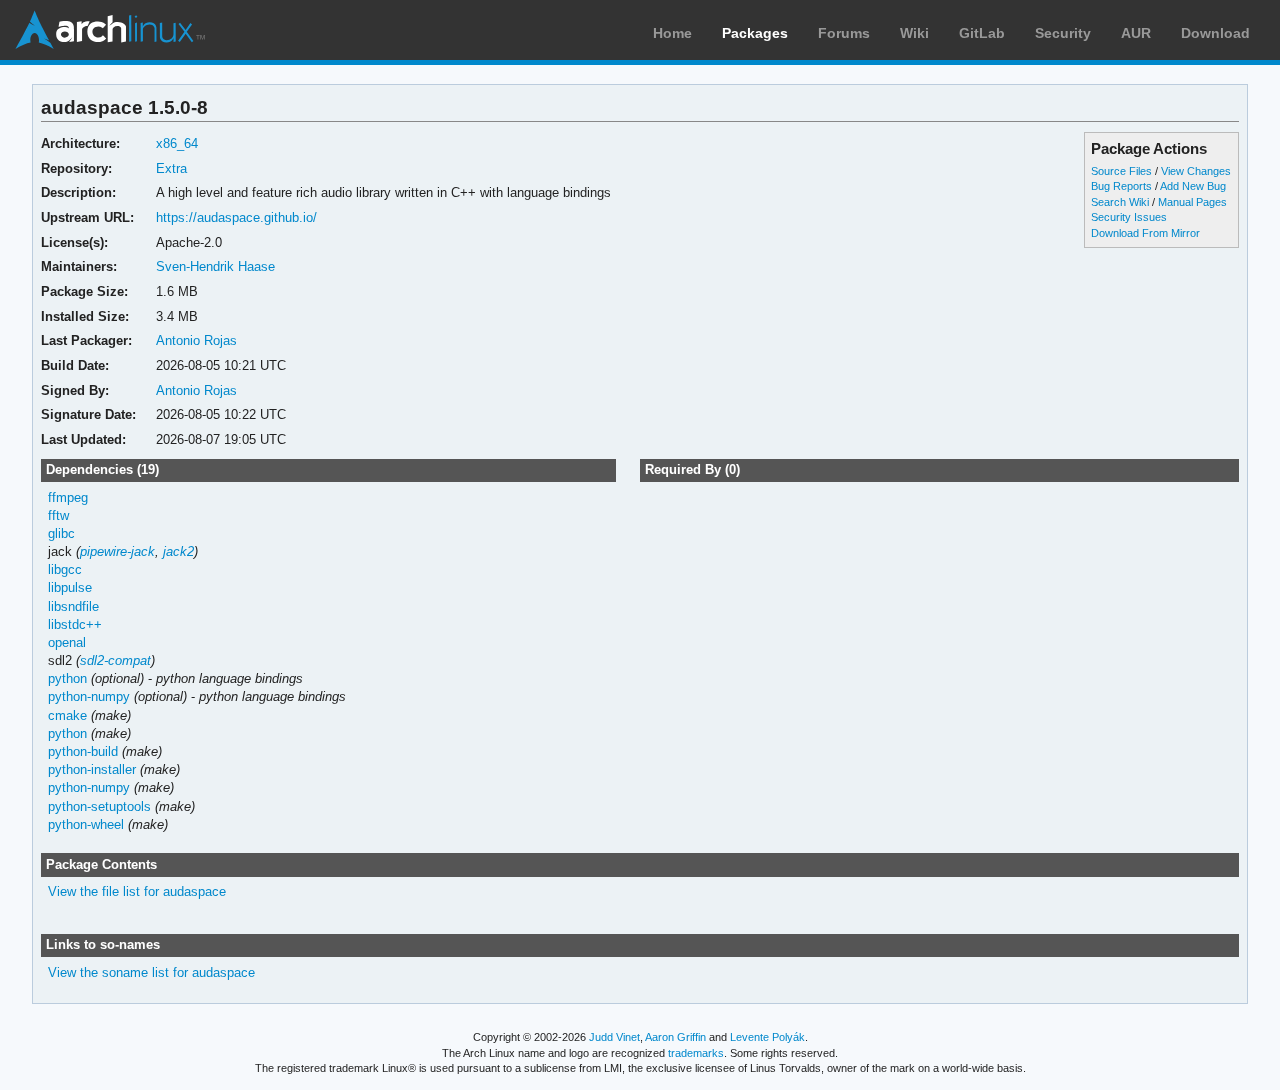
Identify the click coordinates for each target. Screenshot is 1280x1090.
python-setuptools (99, 806)
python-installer (92, 769)
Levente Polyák (767, 1037)
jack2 (178, 551)
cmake (67, 715)
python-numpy (89, 696)
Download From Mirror (1145, 233)
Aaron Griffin (675, 1037)
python (67, 678)
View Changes (1196, 171)
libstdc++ (75, 624)
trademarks (696, 1053)
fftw (58, 515)
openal (67, 642)
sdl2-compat (115, 660)
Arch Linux (110, 30)
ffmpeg (68, 497)
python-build (83, 751)
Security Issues (1129, 217)
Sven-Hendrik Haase (215, 266)
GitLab (982, 33)
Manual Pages (1192, 202)
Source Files (1121, 171)
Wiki (914, 33)
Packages (755, 33)
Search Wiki (1120, 202)
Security (1063, 33)
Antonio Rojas (196, 340)
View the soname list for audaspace (151, 972)
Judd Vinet (614, 1037)
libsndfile (73, 606)
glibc (61, 533)
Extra (171, 168)
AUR (1136, 33)
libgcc (65, 569)
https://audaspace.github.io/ (236, 217)
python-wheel (86, 824)
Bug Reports (1121, 186)
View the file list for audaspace (137, 891)
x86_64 (177, 143)
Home (672, 33)
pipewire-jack (117, 551)
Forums (844, 33)
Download (1215, 33)
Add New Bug (1193, 186)
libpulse (70, 587)
